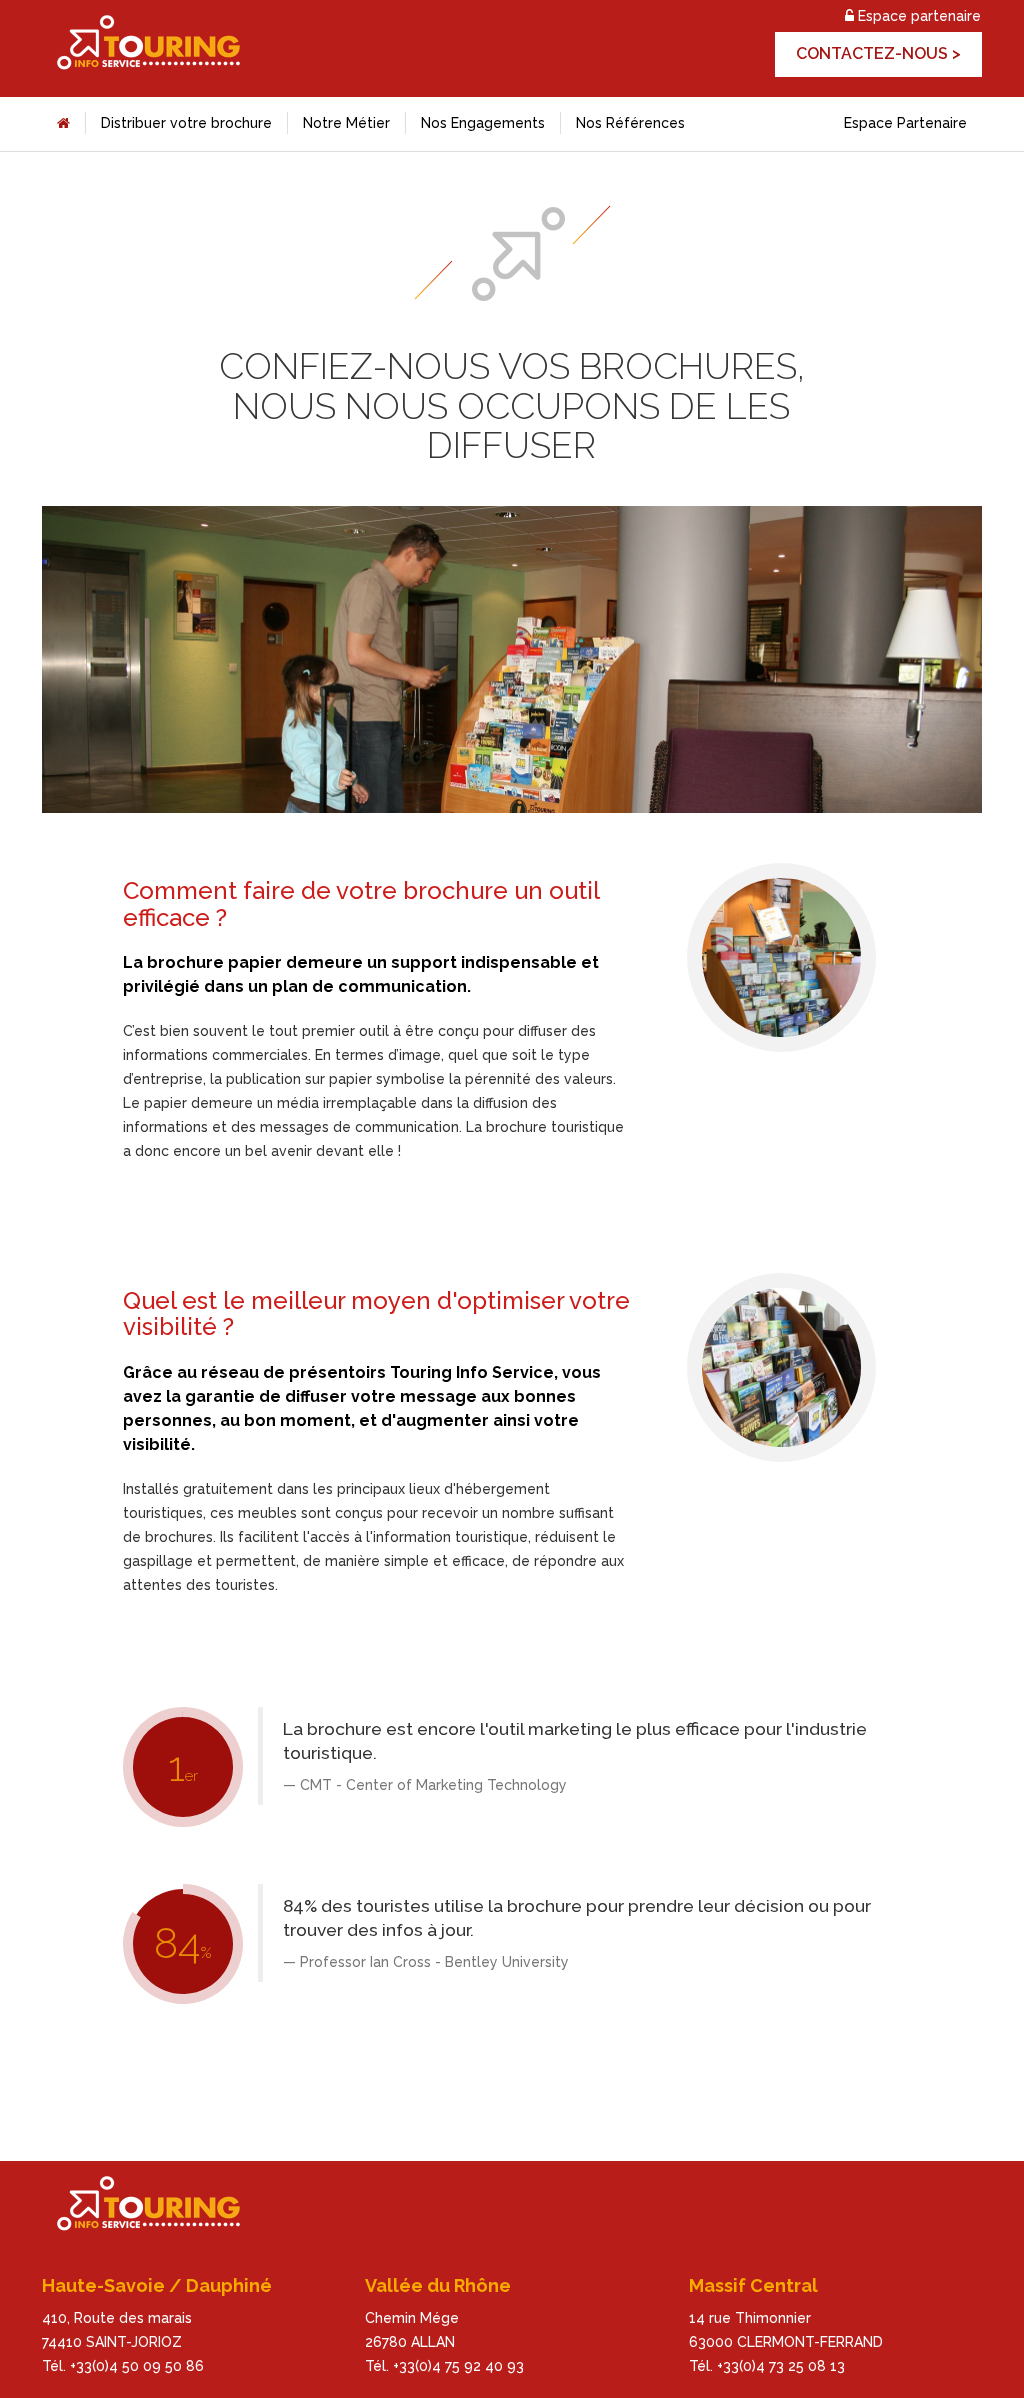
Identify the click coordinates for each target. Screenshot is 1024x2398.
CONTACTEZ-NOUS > (878, 53)
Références (630, 123)
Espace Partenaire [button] (905, 123)
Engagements (483, 123)
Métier (346, 123)
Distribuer (186, 123)
